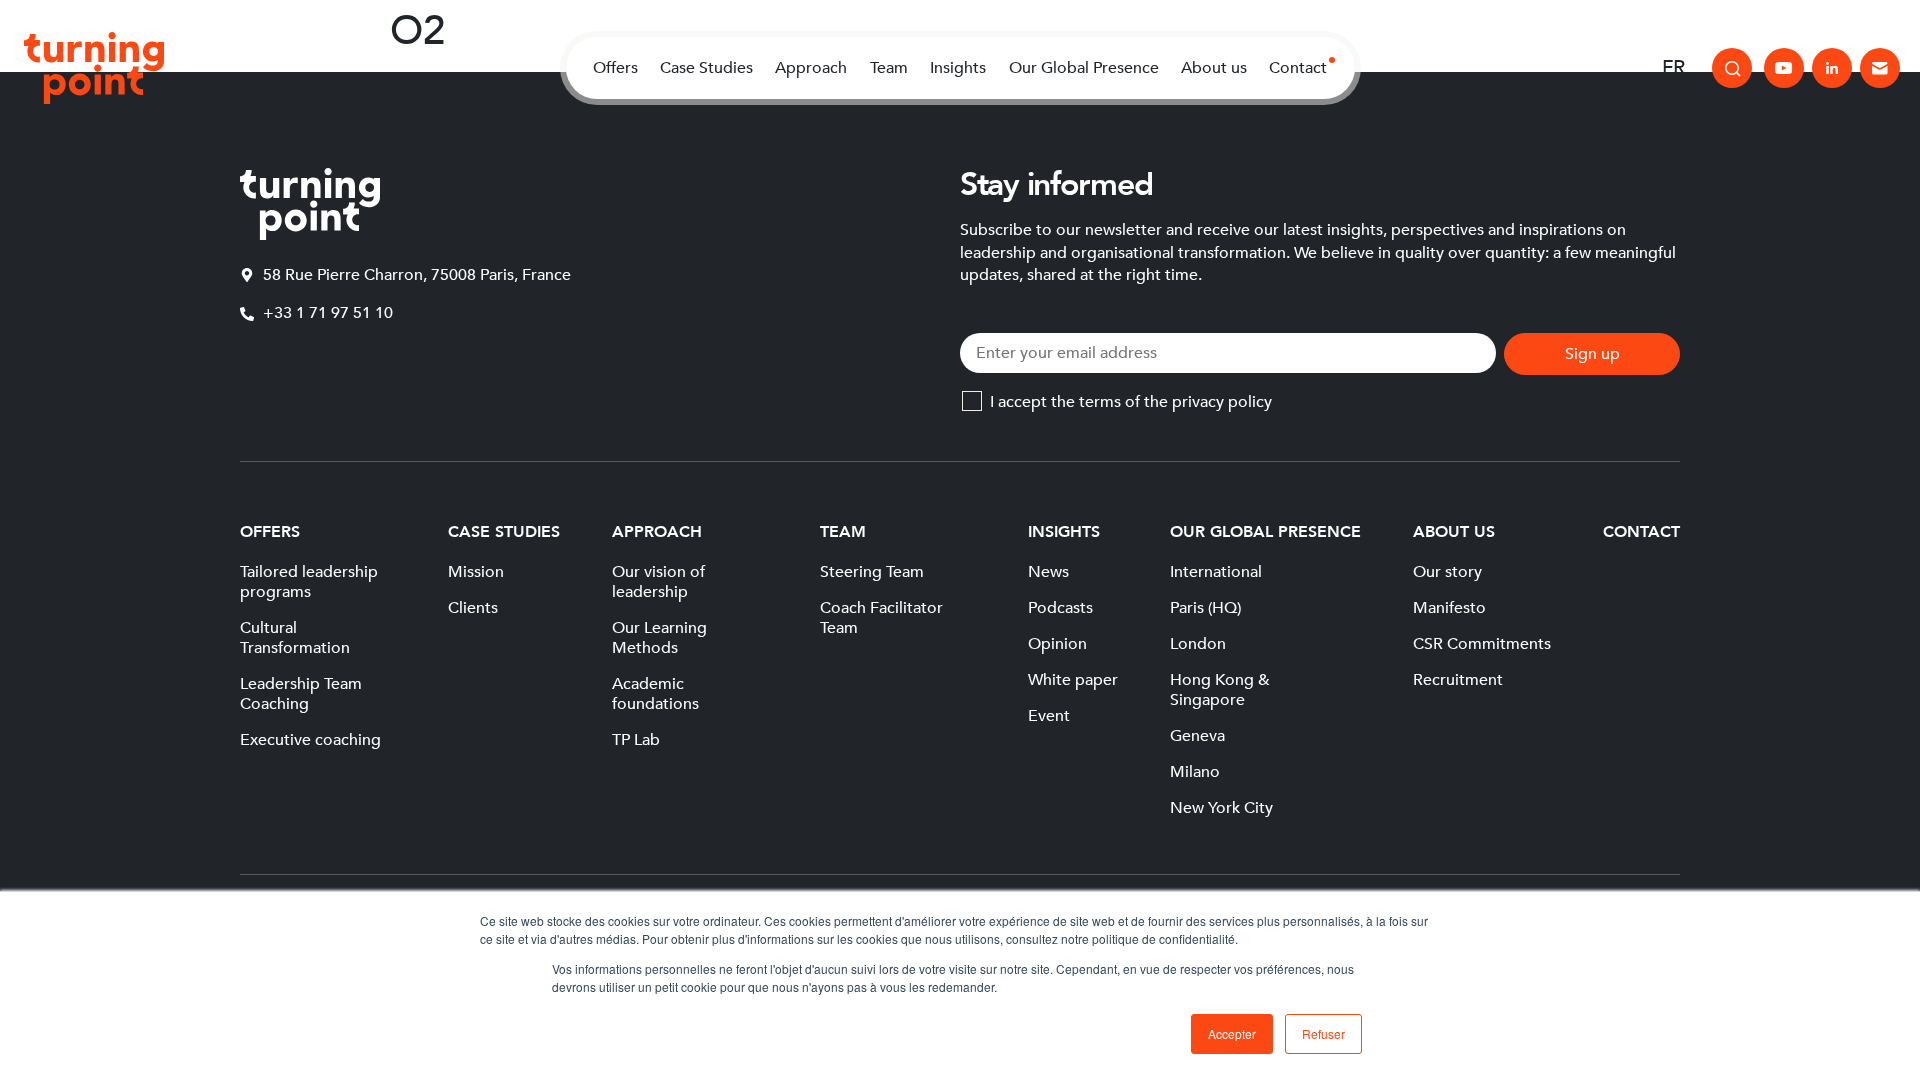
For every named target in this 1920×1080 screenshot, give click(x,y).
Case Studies (706, 68)
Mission (476, 572)
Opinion (1057, 644)
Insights (958, 68)
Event (1049, 716)
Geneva (1197, 736)
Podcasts (1060, 608)
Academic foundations (655, 694)
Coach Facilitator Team (881, 618)
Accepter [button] (1232, 1033)
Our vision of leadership (658, 582)
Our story (1447, 572)
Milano (1195, 772)
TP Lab (636, 740)
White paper (1073, 680)
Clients (473, 608)
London (1198, 644)
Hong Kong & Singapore (1220, 690)
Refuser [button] (1323, 1033)
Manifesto (1449, 608)
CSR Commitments (1482, 644)
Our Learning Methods (659, 638)
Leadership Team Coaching (301, 694)
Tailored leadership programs (309, 582)
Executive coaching (310, 740)
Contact (1298, 68)
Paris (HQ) (1205, 608)
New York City (1221, 808)
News (1048, 572)
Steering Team (872, 572)
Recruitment (1458, 680)
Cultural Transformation (295, 638)
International (1216, 572)
